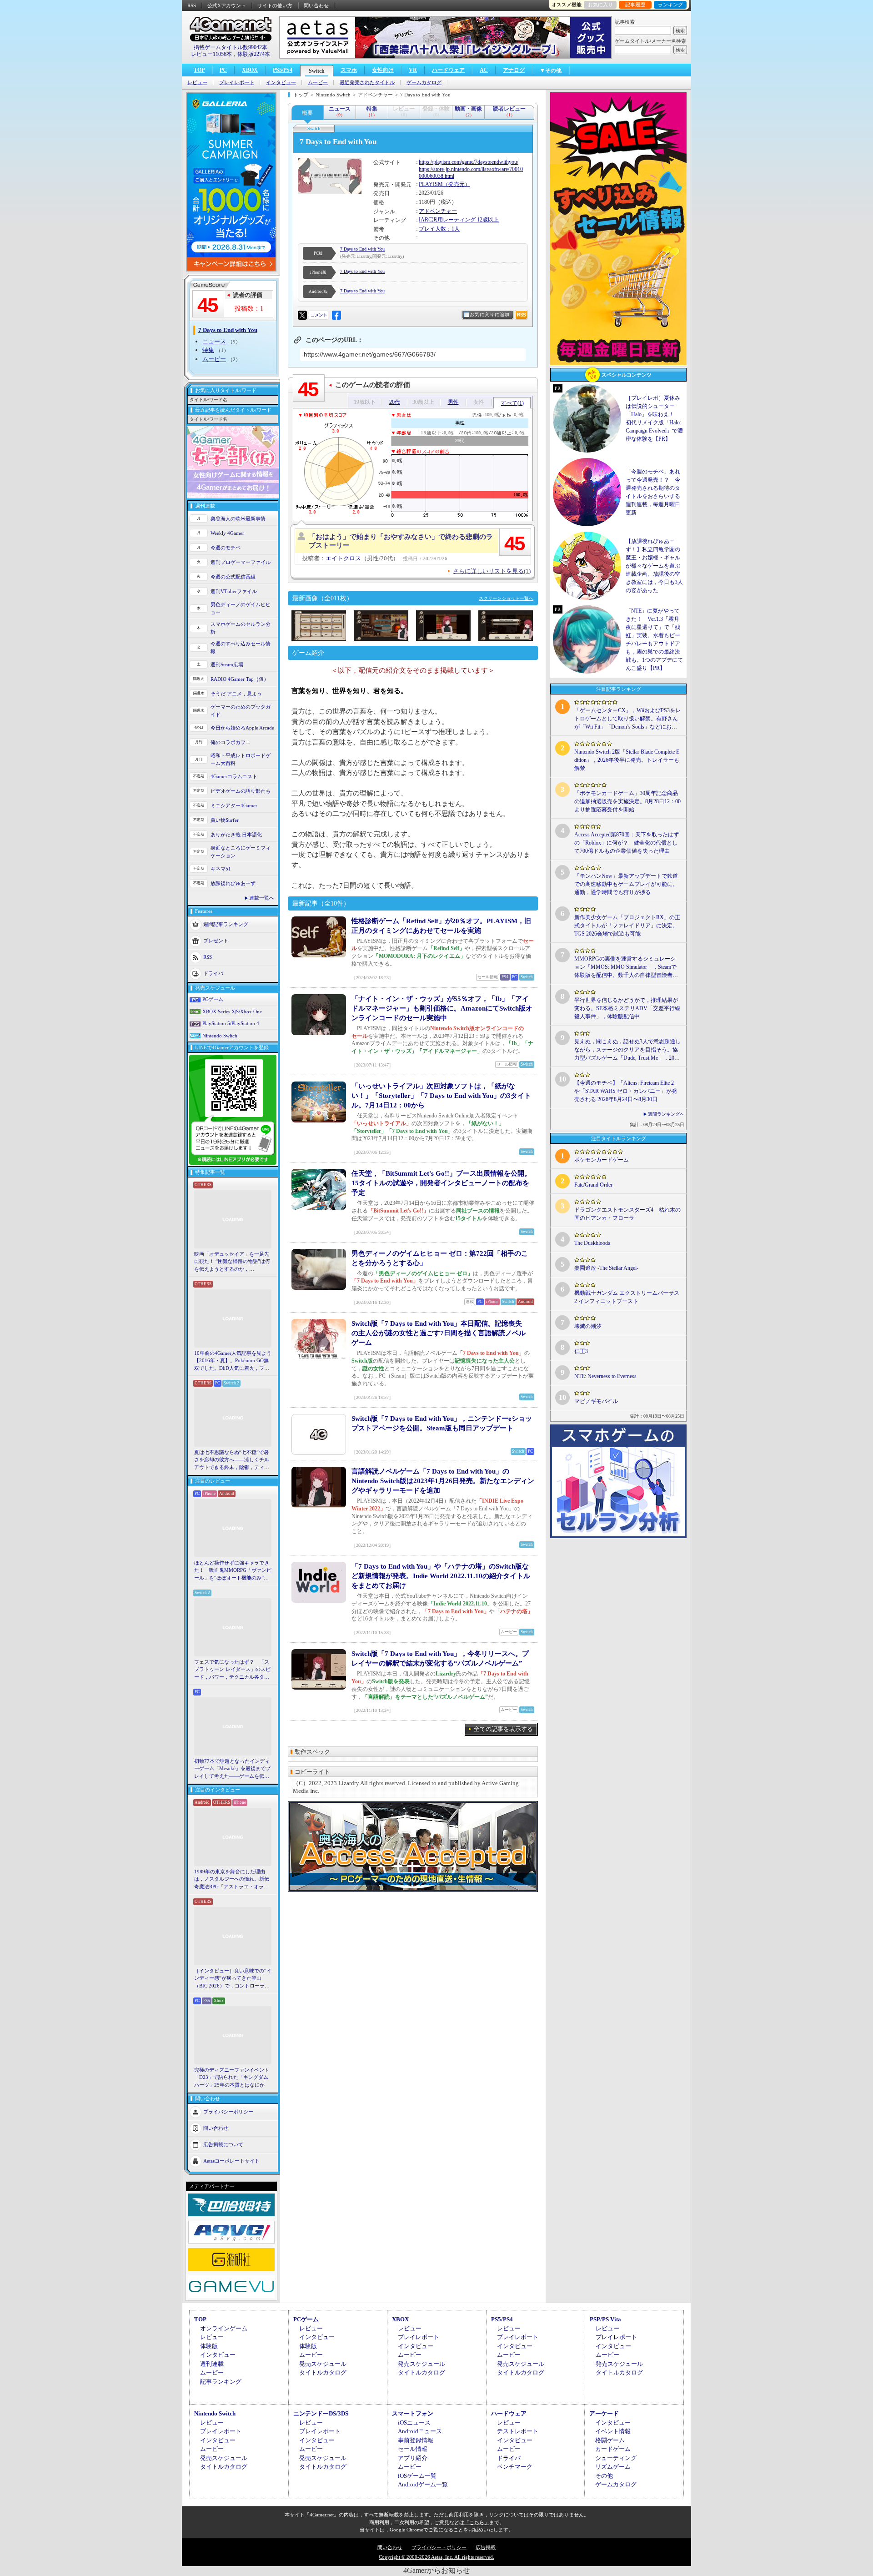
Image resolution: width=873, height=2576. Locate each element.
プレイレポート (237, 83)
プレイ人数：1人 (439, 229)
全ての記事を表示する (503, 1729)
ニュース (214, 341)
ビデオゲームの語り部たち (241, 791)
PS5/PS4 (283, 70)
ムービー (318, 83)
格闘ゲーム (610, 2440)
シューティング (616, 2458)
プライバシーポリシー (228, 2112)
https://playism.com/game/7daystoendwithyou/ (469, 162)
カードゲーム (613, 2449)
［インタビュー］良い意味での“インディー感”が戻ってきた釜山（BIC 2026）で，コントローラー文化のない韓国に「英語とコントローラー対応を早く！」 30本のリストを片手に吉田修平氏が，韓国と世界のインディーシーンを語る (233, 1979)
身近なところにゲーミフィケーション (241, 852)
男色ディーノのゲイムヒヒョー (241, 608)
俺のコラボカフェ (231, 742)
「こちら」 (477, 2522)
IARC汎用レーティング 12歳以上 (459, 220)
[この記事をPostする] (302, 315)
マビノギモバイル (596, 1401)
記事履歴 (635, 5)
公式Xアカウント (227, 5)
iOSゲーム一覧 (417, 2476)
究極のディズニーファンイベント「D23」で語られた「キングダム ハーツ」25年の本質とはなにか (232, 2077)
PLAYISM (431, 184)
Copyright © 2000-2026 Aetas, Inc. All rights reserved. (436, 2557)
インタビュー (281, 83)
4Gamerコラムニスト (234, 776)
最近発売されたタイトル (367, 83)
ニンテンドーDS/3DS (321, 2413)
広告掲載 (486, 2547)
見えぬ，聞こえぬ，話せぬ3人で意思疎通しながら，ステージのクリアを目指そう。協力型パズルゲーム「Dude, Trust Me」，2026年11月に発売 (627, 1050)
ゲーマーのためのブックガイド (241, 711)
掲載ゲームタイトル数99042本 (231, 47)
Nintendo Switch (220, 1036)
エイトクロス (343, 558)
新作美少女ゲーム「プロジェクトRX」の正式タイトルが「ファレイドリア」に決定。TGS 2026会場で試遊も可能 (627, 926)
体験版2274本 (254, 54)
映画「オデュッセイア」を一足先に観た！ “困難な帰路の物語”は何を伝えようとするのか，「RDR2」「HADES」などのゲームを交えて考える (232, 1262)
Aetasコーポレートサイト (231, 2161)
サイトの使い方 (275, 5)
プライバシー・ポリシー (439, 2547)
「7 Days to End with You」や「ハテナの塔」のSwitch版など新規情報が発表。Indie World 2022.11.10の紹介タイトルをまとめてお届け (441, 1576)
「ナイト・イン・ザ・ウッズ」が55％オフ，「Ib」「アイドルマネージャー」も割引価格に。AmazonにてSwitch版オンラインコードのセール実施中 (442, 1008)
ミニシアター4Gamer (234, 805)
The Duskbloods (592, 1243)
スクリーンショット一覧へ (506, 598)
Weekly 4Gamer (227, 533)
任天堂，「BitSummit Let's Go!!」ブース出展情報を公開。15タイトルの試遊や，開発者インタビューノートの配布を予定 (441, 1183)
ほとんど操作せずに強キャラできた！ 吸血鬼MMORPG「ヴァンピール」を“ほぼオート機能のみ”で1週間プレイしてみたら (233, 1571)
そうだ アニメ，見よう (236, 694)
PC (223, 70)
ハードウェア (448, 70)
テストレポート (518, 2431)
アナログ (514, 70)
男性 (453, 402)
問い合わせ (316, 5)
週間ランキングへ (666, 1114)
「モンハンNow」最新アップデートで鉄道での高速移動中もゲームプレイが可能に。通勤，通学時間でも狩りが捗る (626, 884)
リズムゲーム (613, 2467)
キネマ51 (221, 869)
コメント (319, 315)
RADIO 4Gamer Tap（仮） (240, 679)
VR (413, 70)
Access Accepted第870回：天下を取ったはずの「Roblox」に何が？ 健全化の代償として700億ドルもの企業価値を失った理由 (627, 843)
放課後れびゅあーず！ (236, 883)
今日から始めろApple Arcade (242, 728)
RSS (192, 5)
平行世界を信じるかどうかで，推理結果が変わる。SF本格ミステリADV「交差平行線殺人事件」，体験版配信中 (627, 1008)
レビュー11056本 (211, 54)
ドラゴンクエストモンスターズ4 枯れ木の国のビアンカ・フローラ (627, 1214)
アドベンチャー (438, 211)
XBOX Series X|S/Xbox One (232, 1011)
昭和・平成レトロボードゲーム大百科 (241, 759)
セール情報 (413, 2449)
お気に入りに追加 (490, 314)
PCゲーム (213, 999)
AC (484, 70)
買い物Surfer (225, 820)
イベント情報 (613, 2431)
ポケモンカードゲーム (602, 1160)
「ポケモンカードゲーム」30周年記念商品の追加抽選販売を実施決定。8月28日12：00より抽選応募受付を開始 (627, 801)
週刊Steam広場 (227, 664)
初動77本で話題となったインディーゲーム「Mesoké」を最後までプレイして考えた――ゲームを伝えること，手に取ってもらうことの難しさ (232, 1769)
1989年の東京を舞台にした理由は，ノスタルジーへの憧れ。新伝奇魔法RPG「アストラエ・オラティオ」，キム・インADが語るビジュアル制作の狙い (233, 1880)
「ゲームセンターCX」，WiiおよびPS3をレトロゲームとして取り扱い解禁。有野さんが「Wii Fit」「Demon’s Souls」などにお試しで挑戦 (627, 719)
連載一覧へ (262, 898)
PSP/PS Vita (605, 2319)
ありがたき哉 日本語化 (236, 835)
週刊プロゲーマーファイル (241, 562)
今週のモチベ (226, 548)
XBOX (250, 70)
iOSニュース (414, 2423)
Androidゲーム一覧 (423, 2484)
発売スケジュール (323, 2364)
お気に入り (600, 5)
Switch (317, 71)
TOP (199, 70)
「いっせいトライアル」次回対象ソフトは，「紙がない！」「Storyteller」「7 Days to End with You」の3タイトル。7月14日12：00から (441, 1096)
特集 (208, 350)
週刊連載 (212, 2364)
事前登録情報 (416, 2440)
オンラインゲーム (224, 2328)
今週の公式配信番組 (233, 577)
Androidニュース (420, 2431)
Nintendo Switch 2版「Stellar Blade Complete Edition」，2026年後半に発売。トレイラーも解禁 (627, 760)
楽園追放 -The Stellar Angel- (606, 1268)
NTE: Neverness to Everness (605, 1376)
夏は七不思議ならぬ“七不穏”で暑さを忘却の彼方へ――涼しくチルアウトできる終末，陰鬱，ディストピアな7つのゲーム (232, 1460)
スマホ (349, 70)
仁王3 (581, 1351)
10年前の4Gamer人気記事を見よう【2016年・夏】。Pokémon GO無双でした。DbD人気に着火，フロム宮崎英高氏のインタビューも (233, 1361)
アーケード (604, 2413)
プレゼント (216, 941)
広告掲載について (223, 2144)
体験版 (209, 2346)
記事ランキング (221, 2382)
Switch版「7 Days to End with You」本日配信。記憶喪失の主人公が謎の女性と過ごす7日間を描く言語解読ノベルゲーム (439, 1333)
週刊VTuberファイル (234, 591)
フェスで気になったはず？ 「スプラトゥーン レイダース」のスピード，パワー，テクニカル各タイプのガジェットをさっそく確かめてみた (232, 1670)
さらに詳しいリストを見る (492, 571)
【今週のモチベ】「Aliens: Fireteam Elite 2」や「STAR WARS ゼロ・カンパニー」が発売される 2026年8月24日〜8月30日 (627, 1091)
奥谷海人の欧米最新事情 (238, 518)
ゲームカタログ (424, 83)
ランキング (670, 5)
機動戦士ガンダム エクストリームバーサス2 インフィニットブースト (627, 1297)
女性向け (383, 70)
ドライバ (213, 973)
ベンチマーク (515, 2467)
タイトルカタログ (323, 2372)
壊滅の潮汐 (588, 1326)
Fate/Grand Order (593, 1185)
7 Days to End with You (362, 249)
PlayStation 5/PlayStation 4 (231, 1023)
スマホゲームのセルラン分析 (241, 628)
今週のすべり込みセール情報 (241, 647)
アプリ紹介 (413, 2458)
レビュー (197, 83)
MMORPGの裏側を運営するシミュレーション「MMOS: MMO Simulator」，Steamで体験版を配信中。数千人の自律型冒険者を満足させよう (626, 967)
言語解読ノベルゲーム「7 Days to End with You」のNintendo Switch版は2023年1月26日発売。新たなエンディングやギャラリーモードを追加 (443, 1481)
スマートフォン (413, 2413)
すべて (512, 403)
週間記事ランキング (226, 924)
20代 (395, 402)
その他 (604, 2476)
